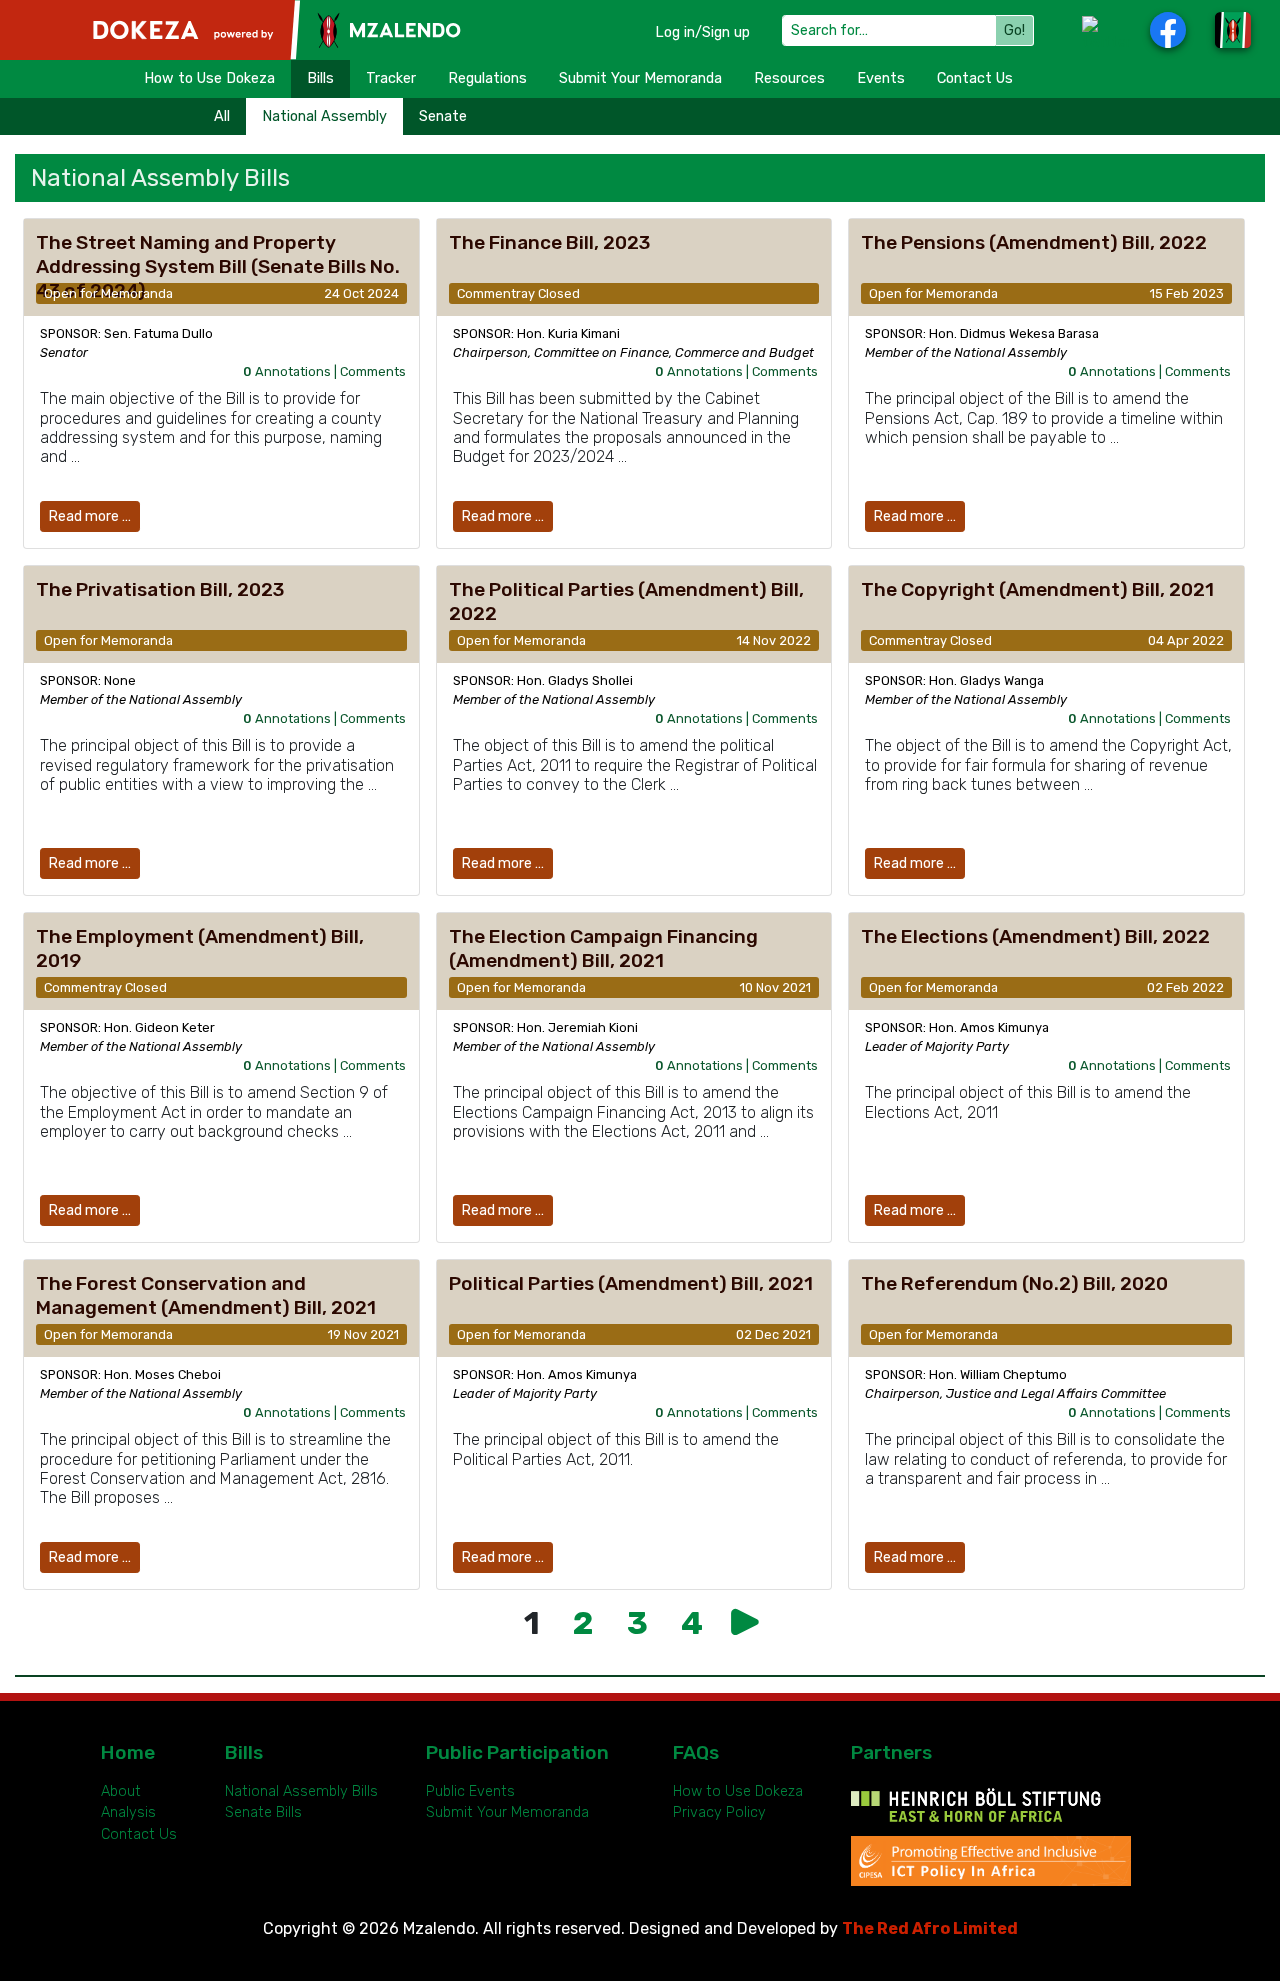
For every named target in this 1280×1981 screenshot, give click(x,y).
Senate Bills (263, 1812)
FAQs (696, 1752)
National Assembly (324, 116)
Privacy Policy (719, 1812)
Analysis (128, 1812)
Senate (443, 116)
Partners (891, 1752)
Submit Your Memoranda (640, 78)
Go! (1014, 30)
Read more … (90, 516)
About (121, 1791)
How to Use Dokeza (209, 78)
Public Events (470, 1791)
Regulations (487, 78)
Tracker (391, 78)
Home (128, 1752)
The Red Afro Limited (930, 1928)
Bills (320, 78)
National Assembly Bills (301, 1791)
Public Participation (517, 1752)
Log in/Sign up (702, 32)
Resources (789, 78)
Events (881, 78)
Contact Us (975, 78)
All (222, 116)
